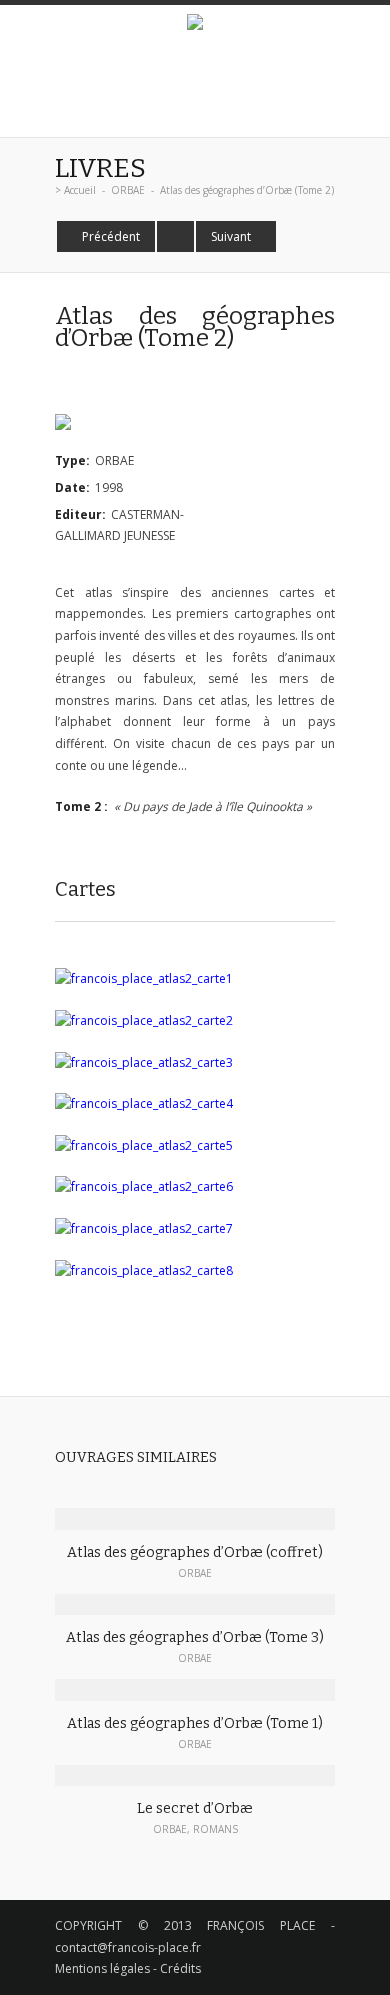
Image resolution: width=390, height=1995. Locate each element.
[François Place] (195, 24)
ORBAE (128, 190)
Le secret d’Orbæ (195, 1808)
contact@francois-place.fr (128, 1947)
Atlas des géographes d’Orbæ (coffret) (195, 1552)
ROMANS (215, 1829)
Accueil (80, 190)
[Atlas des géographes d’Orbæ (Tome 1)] (195, 1690)
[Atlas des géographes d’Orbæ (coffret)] (195, 1519)
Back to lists (175, 236)
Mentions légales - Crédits (128, 1968)
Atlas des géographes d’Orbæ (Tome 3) (195, 1637)
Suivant (231, 236)
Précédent (111, 236)
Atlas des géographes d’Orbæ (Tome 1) (195, 1723)
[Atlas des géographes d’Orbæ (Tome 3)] (195, 1605)
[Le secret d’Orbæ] (195, 1776)
